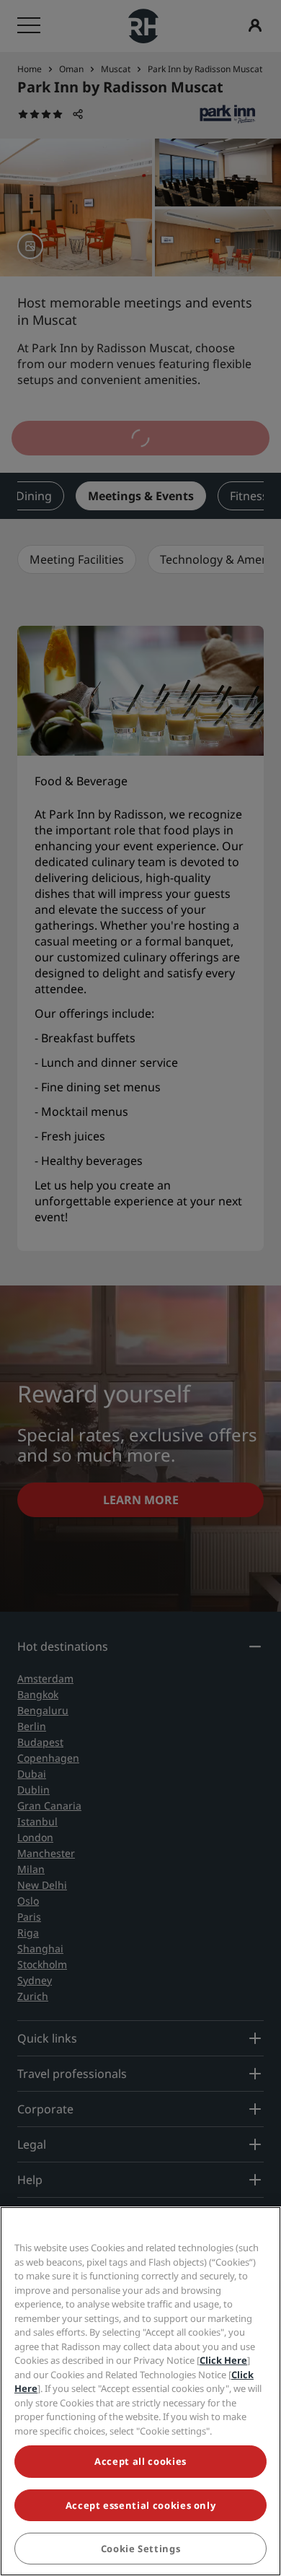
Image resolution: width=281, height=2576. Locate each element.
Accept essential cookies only (141, 2505)
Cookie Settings (141, 2549)
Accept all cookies (140, 2461)
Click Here (223, 2360)
